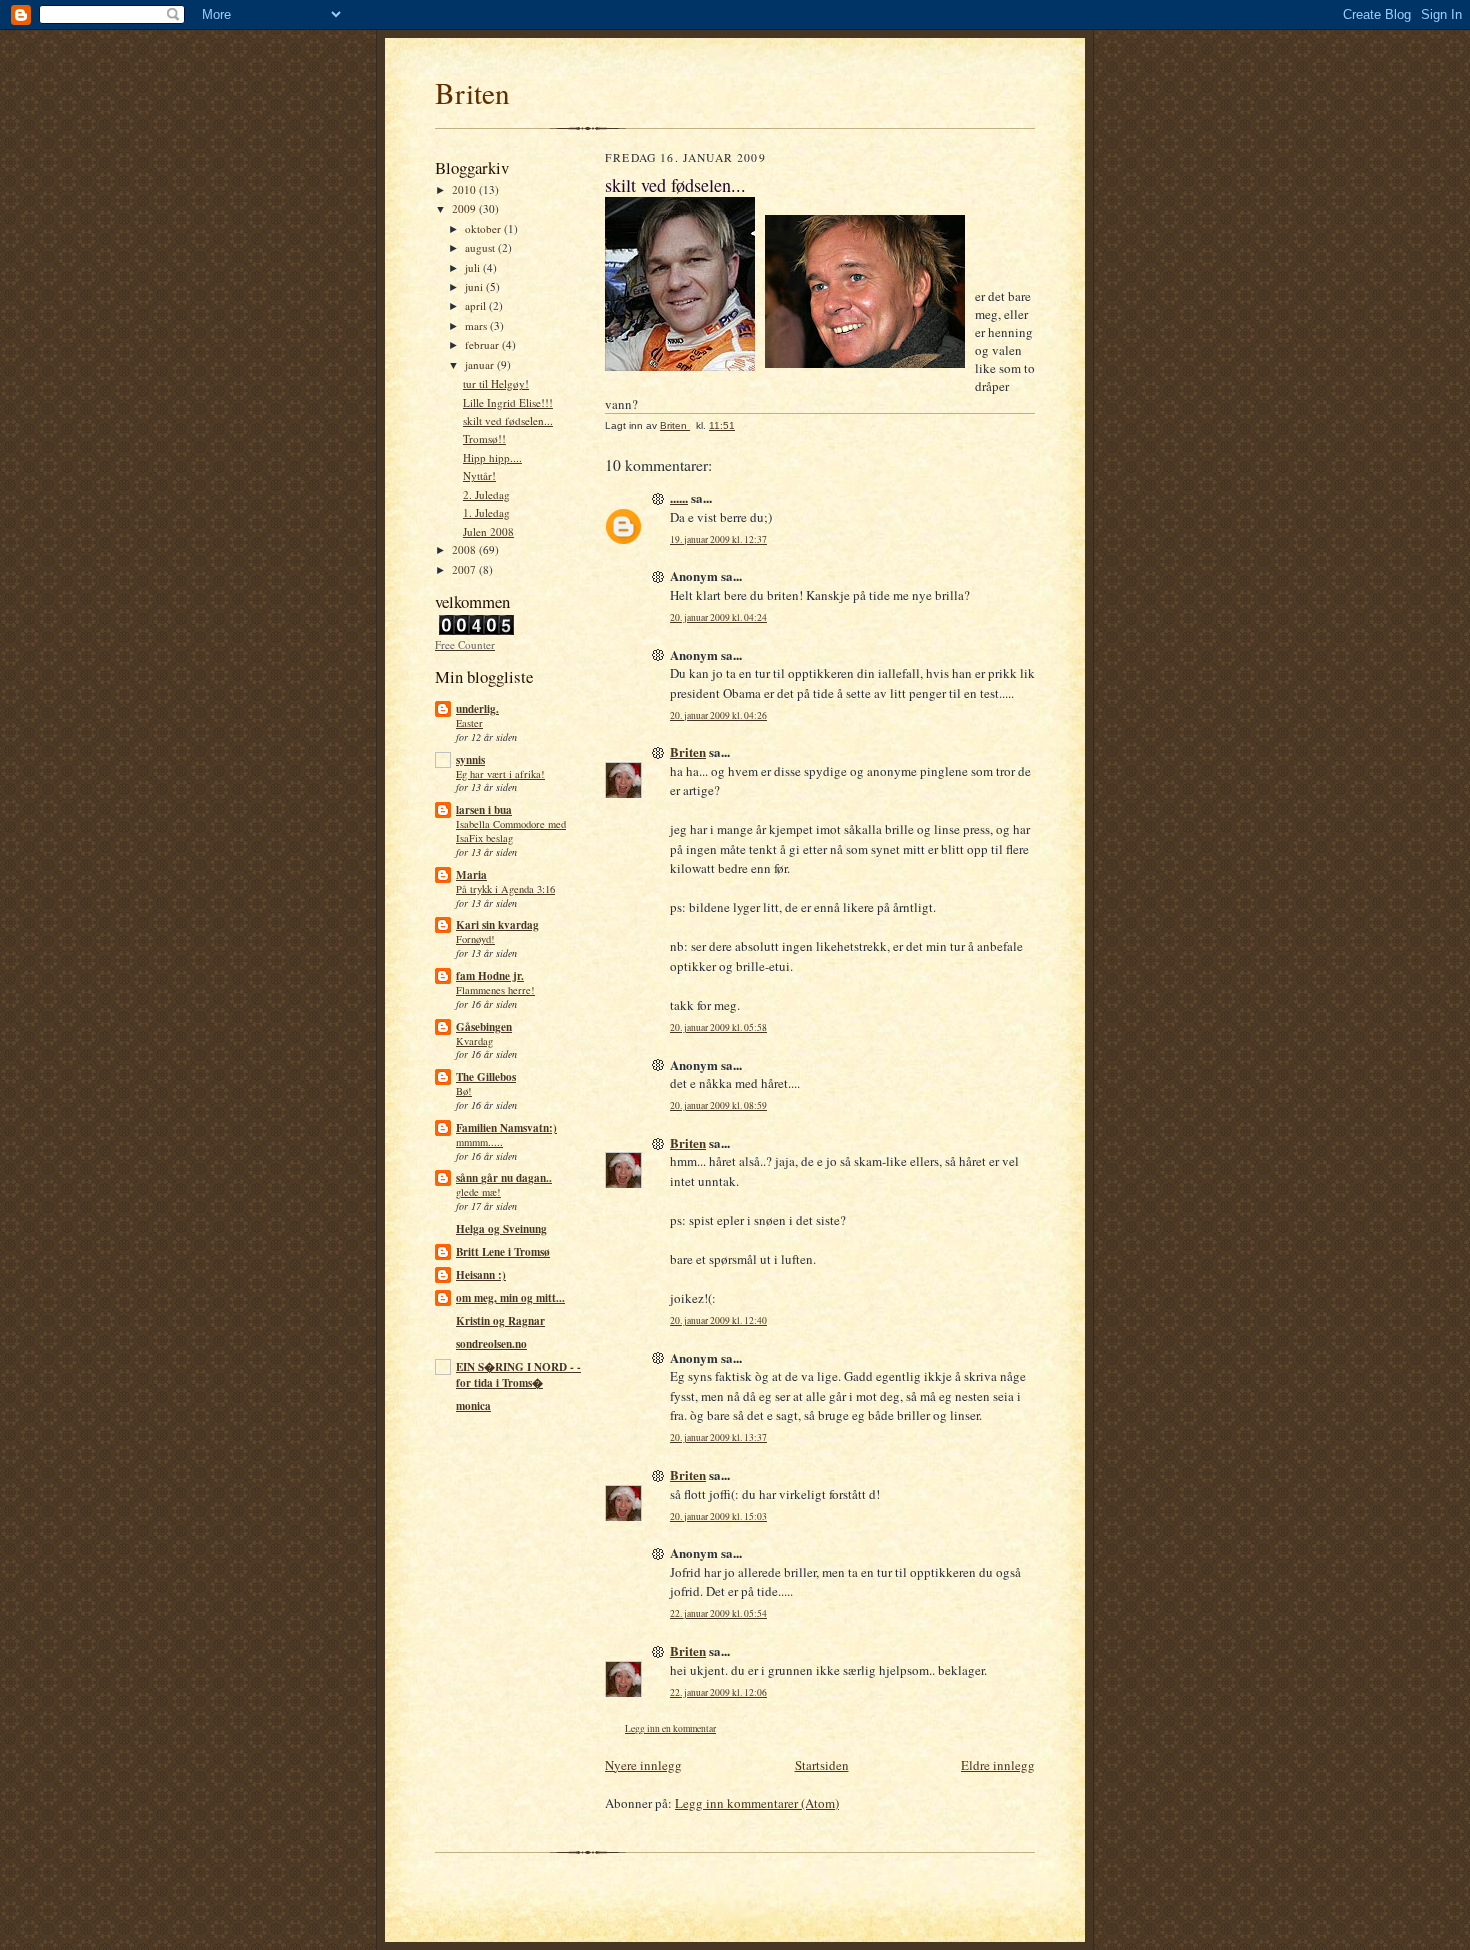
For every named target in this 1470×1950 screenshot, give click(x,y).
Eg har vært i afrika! (500, 774)
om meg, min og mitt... (510, 1298)
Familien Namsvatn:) (506, 1128)
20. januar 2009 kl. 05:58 (718, 1027)
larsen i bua (484, 810)
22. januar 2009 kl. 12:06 (718, 1692)
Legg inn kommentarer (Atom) (757, 1803)
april (477, 305)
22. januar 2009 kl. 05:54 (718, 1613)
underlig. (477, 709)
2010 (465, 189)
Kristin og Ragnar (500, 1321)
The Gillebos (486, 1077)
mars (477, 325)
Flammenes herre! (495, 990)
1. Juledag (486, 512)
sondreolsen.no (491, 1344)
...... (679, 497)
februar (483, 344)
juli (474, 267)
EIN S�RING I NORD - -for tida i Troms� (518, 1375)
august (481, 247)
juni (475, 286)
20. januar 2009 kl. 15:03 (718, 1516)
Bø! (464, 1091)
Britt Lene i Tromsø (503, 1252)
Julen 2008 (488, 531)
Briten (472, 92)
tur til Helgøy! (496, 383)
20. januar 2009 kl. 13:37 (718, 1437)
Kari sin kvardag (497, 925)
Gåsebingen (484, 1027)
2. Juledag (486, 494)
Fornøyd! (475, 939)
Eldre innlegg (998, 1765)
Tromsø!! (484, 438)
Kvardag (474, 1041)
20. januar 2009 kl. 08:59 (718, 1105)
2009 (465, 208)
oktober (484, 228)
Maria (471, 875)
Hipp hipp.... (492, 457)
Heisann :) (481, 1275)
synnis (470, 760)
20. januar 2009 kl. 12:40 (718, 1320)
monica (473, 1406)
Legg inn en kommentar (670, 1728)
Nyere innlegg (643, 1765)
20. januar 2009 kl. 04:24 (718, 617)
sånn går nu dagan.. (504, 1178)
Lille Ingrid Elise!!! (508, 402)
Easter (469, 723)
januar (481, 364)
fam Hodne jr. (490, 976)
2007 (465, 569)
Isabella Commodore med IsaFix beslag (511, 831)
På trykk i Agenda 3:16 (505, 889)
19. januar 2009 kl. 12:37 (718, 539)
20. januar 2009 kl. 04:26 (718, 715)
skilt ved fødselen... (508, 420)
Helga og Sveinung (501, 1229)
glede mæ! (478, 1192)
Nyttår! (479, 475)
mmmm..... (479, 1142)
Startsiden (822, 1765)
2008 (465, 549)
